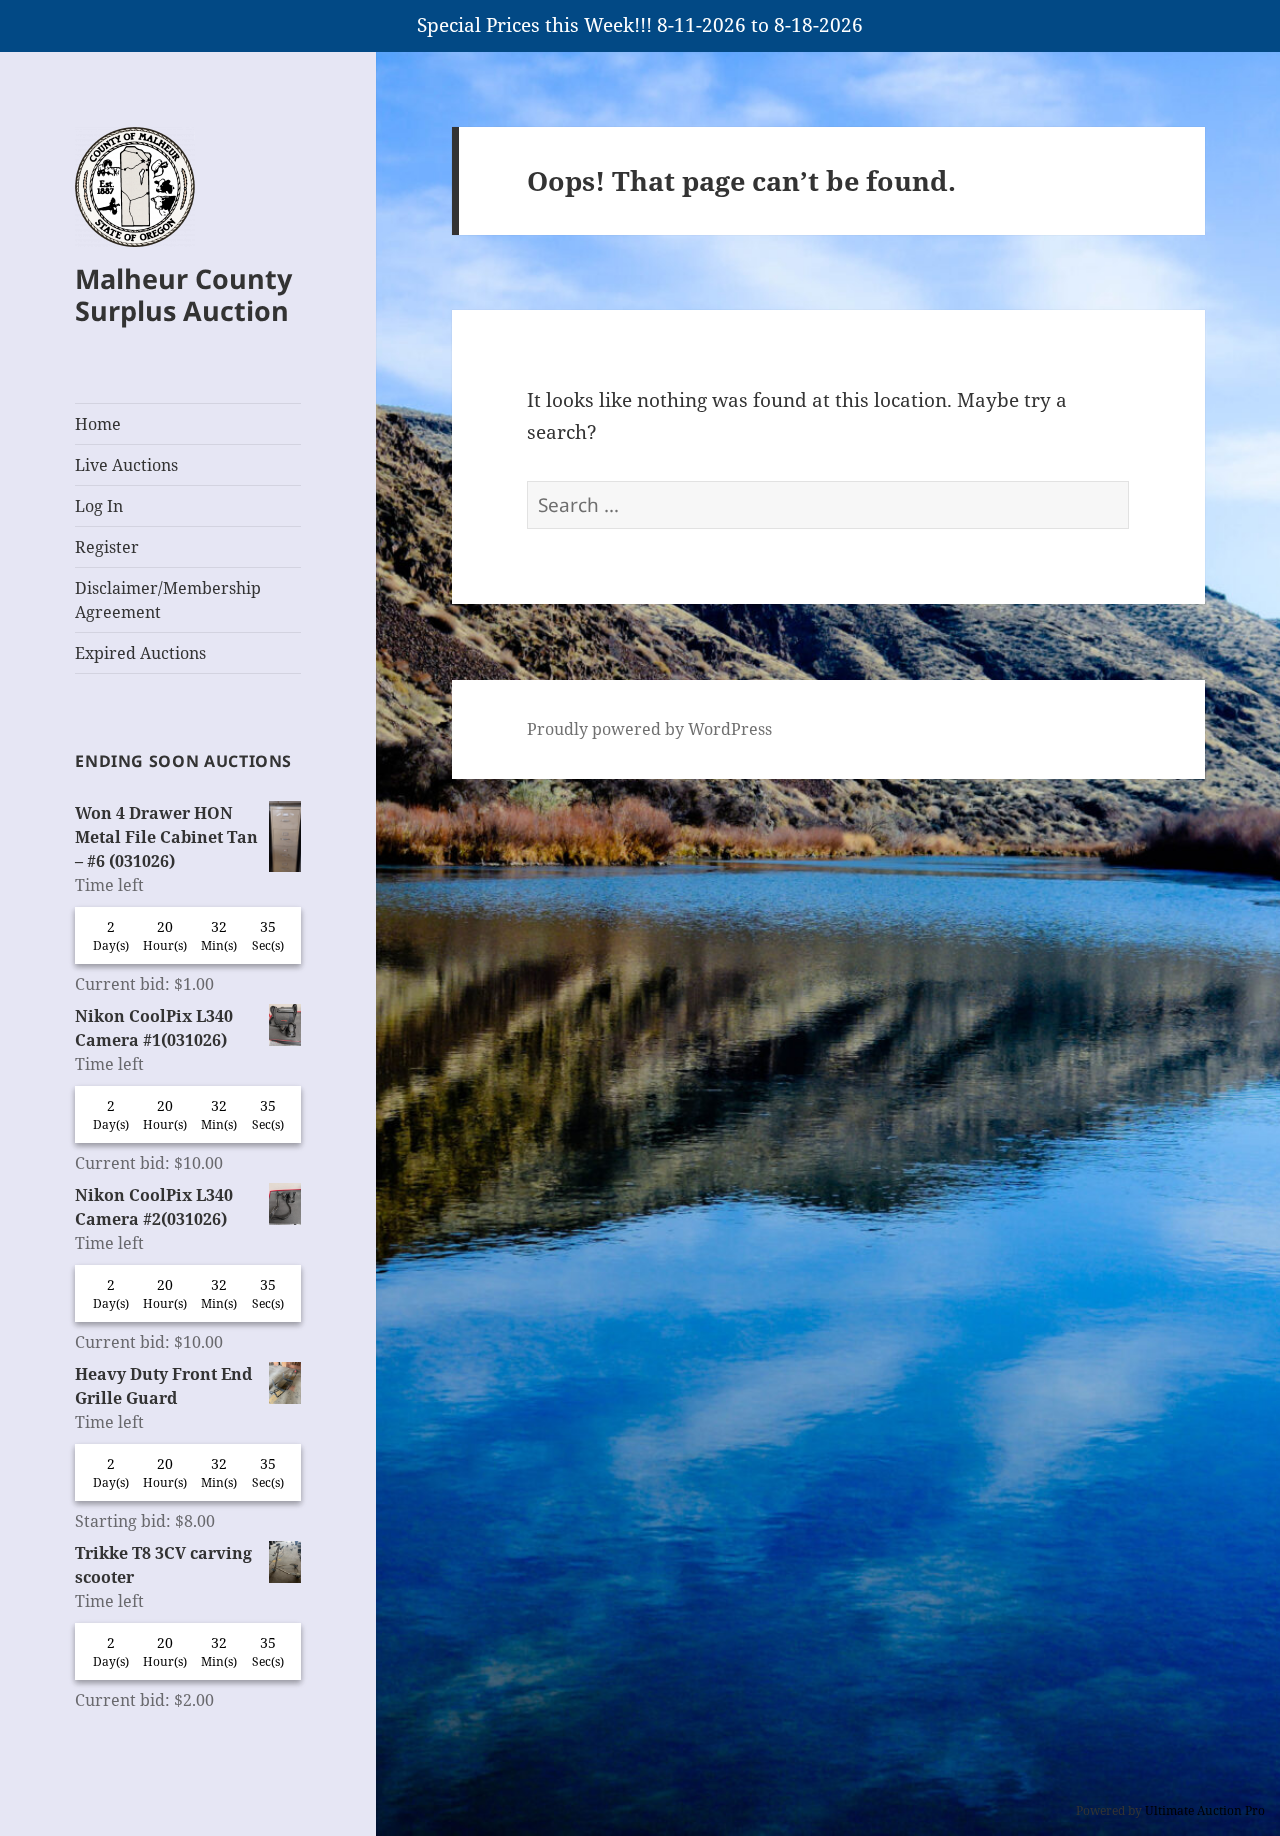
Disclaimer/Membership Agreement (168, 600)
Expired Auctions (140, 653)
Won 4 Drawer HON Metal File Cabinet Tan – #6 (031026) (166, 837)
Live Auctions (126, 465)
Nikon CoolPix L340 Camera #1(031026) (154, 1028)
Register (107, 547)
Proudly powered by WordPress (649, 729)
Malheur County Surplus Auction (183, 294)
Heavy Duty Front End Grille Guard (163, 1386)
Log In (99, 506)
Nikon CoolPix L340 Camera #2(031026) (154, 1207)
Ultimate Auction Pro (1205, 1810)
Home (98, 424)
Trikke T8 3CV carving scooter (163, 1565)
